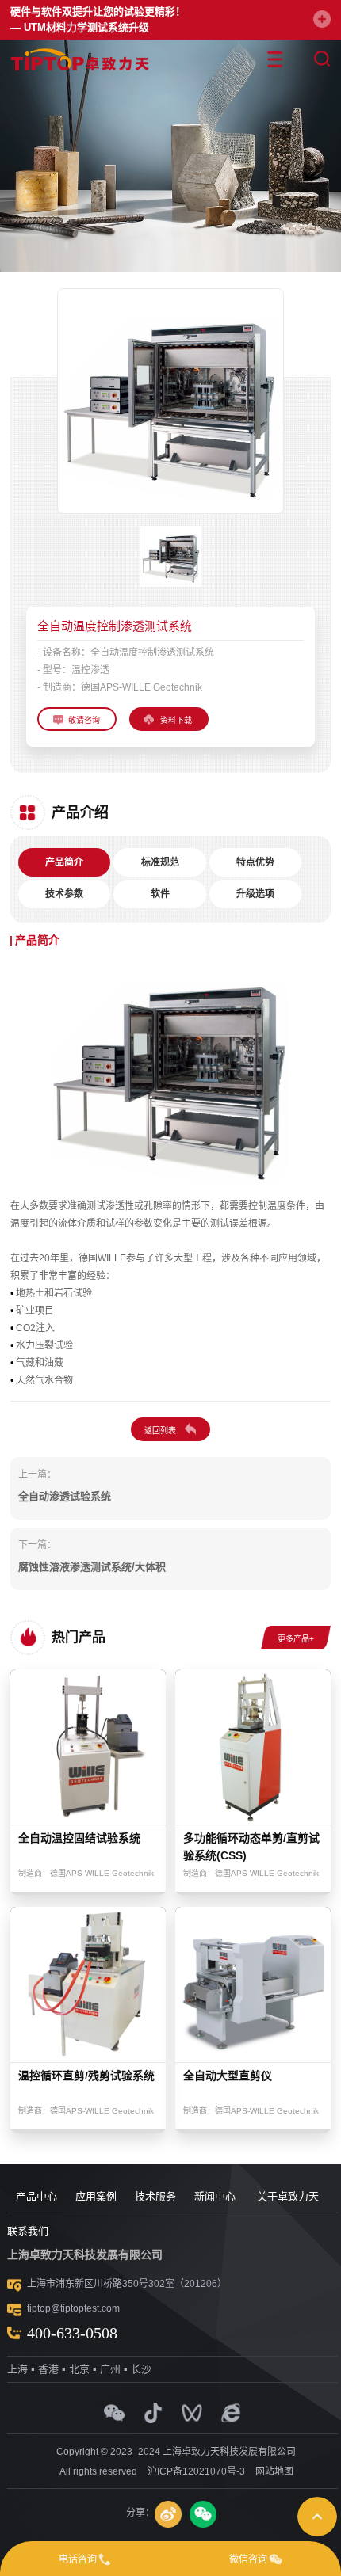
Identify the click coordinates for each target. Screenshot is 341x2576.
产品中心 (36, 2196)
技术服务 (155, 2196)
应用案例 (96, 2196)
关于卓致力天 (288, 2196)
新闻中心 (215, 2196)
